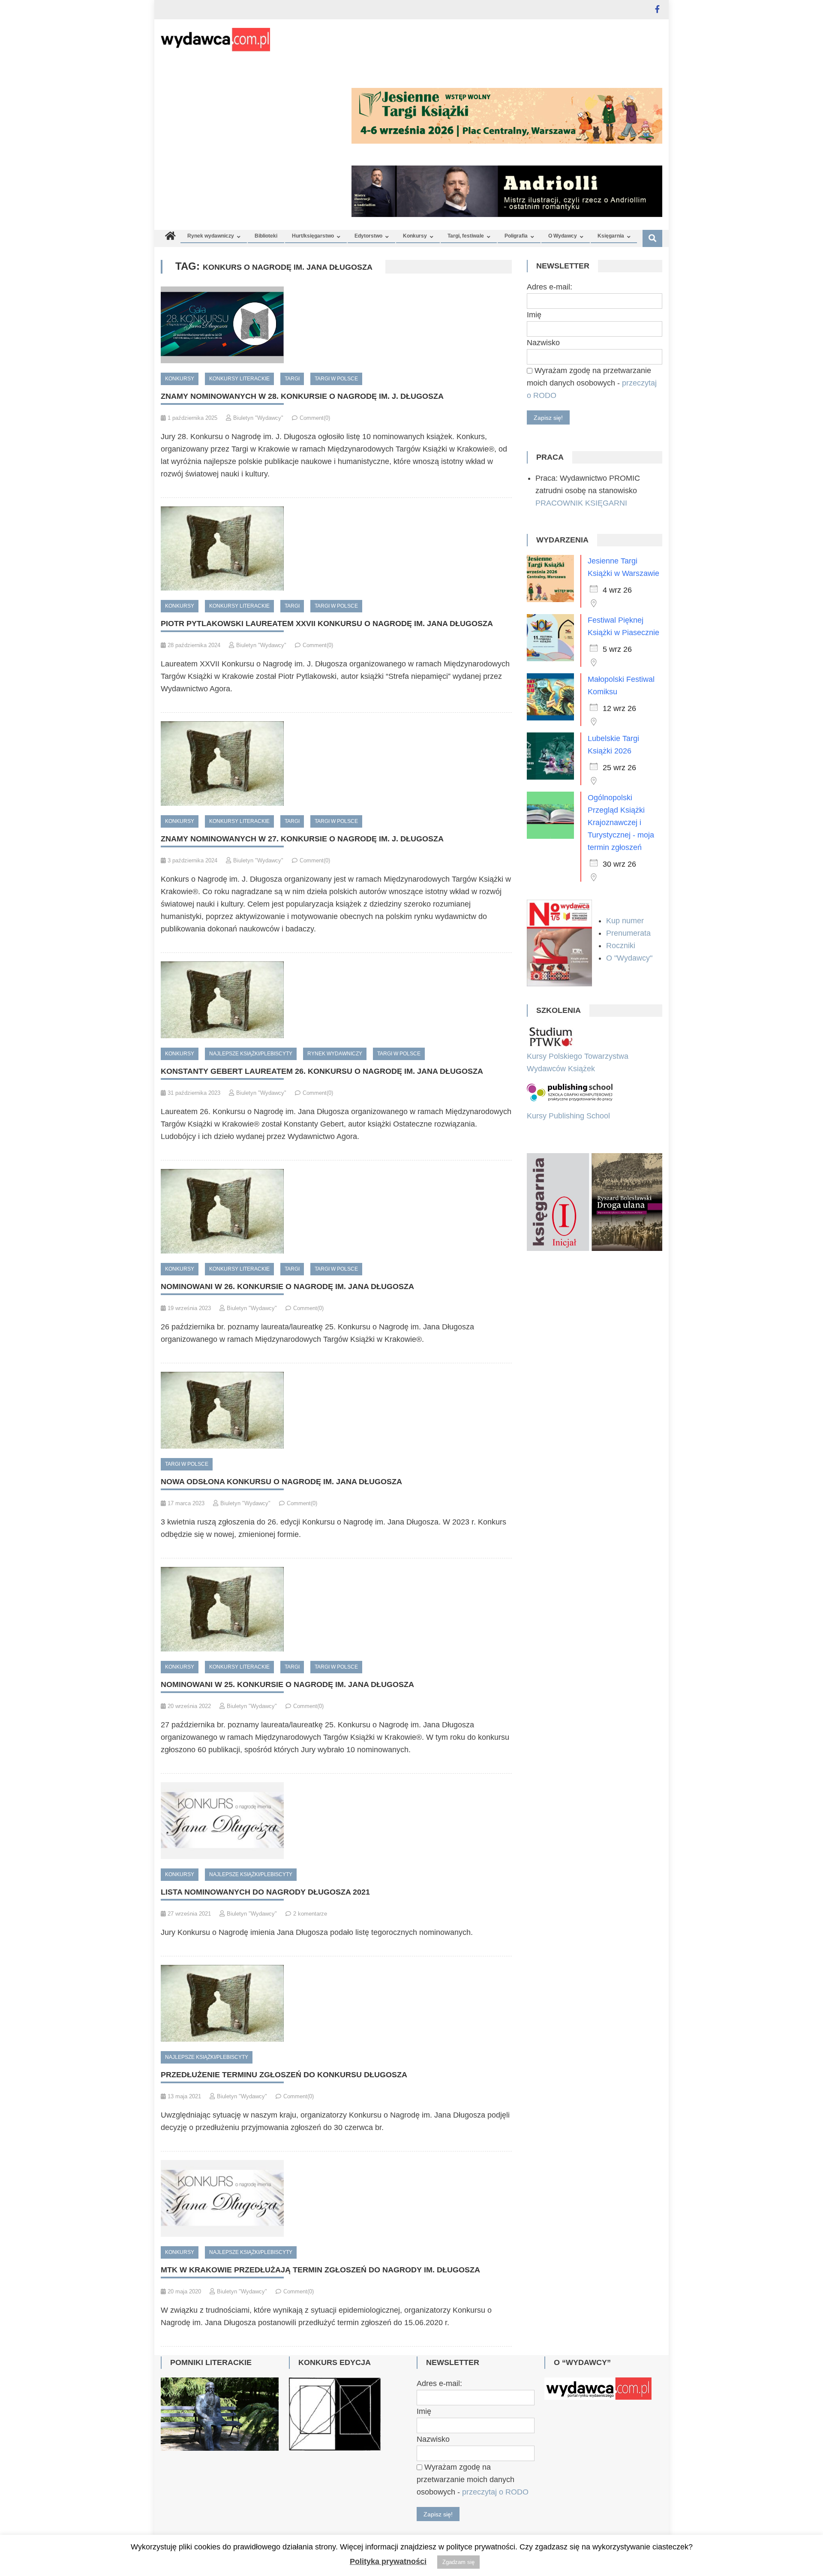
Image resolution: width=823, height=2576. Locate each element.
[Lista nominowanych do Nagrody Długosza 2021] (336, 1821)
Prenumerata (629, 933)
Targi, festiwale (466, 236)
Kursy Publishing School (568, 1116)
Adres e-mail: (550, 287)
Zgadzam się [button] (458, 2562)
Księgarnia (611, 236)
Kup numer (625, 921)
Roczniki (622, 946)
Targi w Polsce (336, 379)
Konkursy (415, 236)
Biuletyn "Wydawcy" (258, 418)
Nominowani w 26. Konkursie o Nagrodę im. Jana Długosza (287, 1286)
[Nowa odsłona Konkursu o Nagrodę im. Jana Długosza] (336, 1410)
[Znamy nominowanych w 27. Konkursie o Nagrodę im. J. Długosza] (336, 764)
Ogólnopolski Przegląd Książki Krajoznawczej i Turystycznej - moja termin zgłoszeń (621, 823)
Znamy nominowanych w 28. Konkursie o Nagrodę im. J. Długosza (302, 396)
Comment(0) (315, 418)
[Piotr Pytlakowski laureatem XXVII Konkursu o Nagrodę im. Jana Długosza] (336, 549)
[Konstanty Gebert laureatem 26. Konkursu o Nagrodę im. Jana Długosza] (336, 1000)
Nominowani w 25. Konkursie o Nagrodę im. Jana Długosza (287, 1684)
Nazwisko (543, 343)
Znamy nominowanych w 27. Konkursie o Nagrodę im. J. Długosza (302, 839)
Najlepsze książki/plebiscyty (251, 1054)
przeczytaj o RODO (495, 2492)
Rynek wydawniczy (211, 236)
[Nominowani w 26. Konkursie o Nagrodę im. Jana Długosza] (336, 1211)
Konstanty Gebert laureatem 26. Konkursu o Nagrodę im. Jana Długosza (322, 1071)
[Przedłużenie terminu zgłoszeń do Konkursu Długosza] (336, 2003)
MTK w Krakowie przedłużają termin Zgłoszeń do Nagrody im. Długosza (320, 2270)
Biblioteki (266, 236)
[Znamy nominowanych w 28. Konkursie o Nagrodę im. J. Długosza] (336, 325)
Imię (534, 315)
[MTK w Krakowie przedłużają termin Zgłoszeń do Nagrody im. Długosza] (336, 2198)
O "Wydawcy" (630, 958)
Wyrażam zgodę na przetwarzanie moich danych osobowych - (592, 383)
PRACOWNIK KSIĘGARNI (581, 503)
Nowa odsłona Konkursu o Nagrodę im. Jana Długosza (281, 1482)
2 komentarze (310, 1914)
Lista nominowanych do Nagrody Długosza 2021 (265, 1892)
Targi (292, 379)
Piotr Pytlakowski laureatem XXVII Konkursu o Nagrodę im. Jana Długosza (327, 624)
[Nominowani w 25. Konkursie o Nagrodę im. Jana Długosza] (336, 1609)
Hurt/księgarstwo (313, 236)
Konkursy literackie (239, 379)
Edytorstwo (368, 236)
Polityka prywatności (388, 2561)
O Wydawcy (563, 236)
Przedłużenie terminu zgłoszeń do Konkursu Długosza (284, 2075)
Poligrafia (516, 236)
